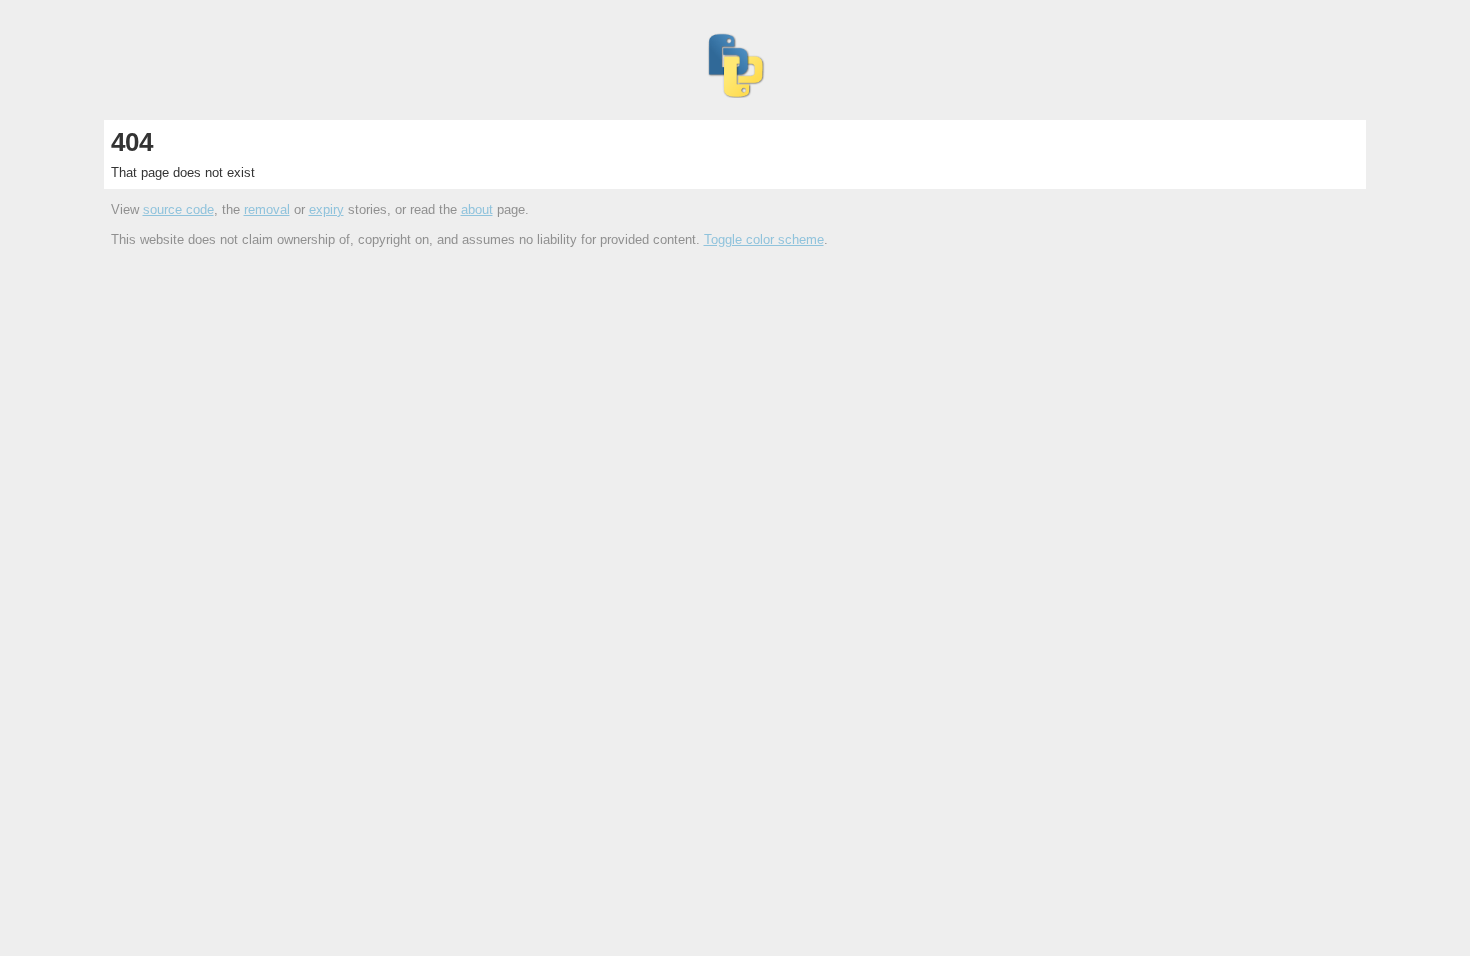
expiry (326, 209)
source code (178, 209)
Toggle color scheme (764, 239)
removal (267, 209)
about (477, 209)
